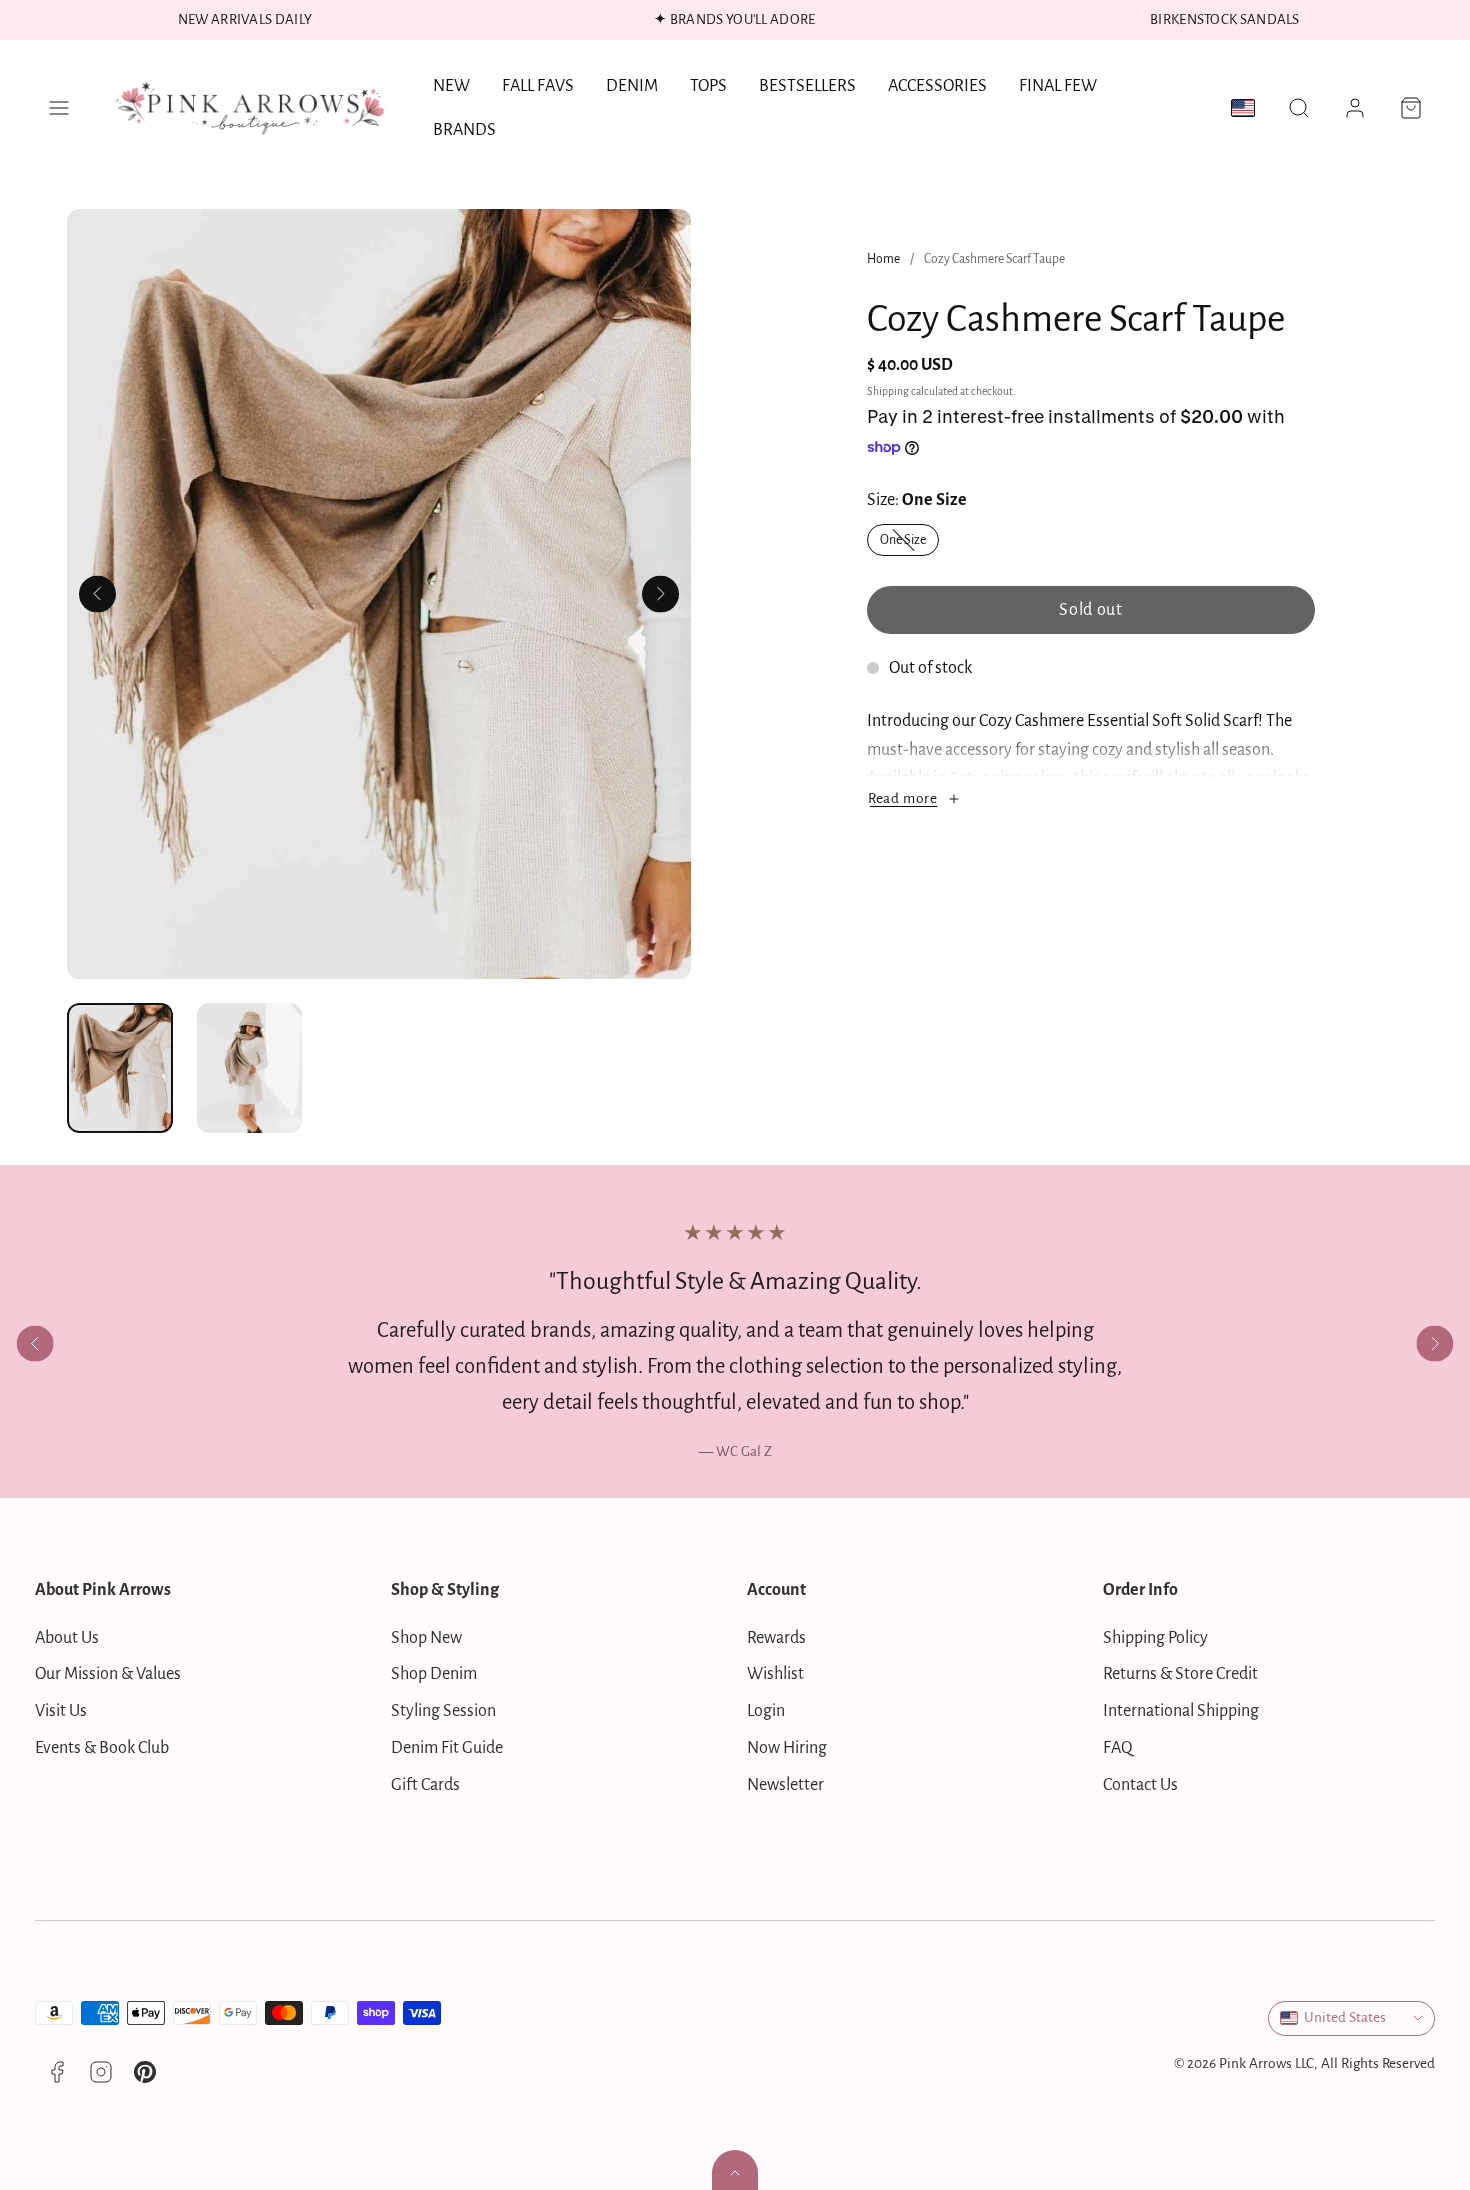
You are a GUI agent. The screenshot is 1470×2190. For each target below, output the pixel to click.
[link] (1355, 108)
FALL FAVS (538, 86)
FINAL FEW (1058, 86)
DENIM (632, 86)
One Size (909, 544)
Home (883, 259)
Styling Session (443, 1711)
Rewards (776, 1638)
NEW (451, 86)
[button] (59, 108)
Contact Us (1140, 1785)
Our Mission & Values (108, 1674)
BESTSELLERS (807, 86)
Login (766, 1711)
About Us (67, 1638)
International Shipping (1181, 1711)
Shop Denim (434, 1674)
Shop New (426, 1638)
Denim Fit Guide (447, 1748)
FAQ (1118, 1748)
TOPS (708, 86)
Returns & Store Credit (1180, 1674)
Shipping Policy (1155, 1638)
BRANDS (464, 130)
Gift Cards (425, 1785)
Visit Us (61, 1711)
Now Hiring (787, 1748)
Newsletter (785, 1785)
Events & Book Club (102, 1748)
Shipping (888, 391)
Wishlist (775, 1674)
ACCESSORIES (937, 86)
